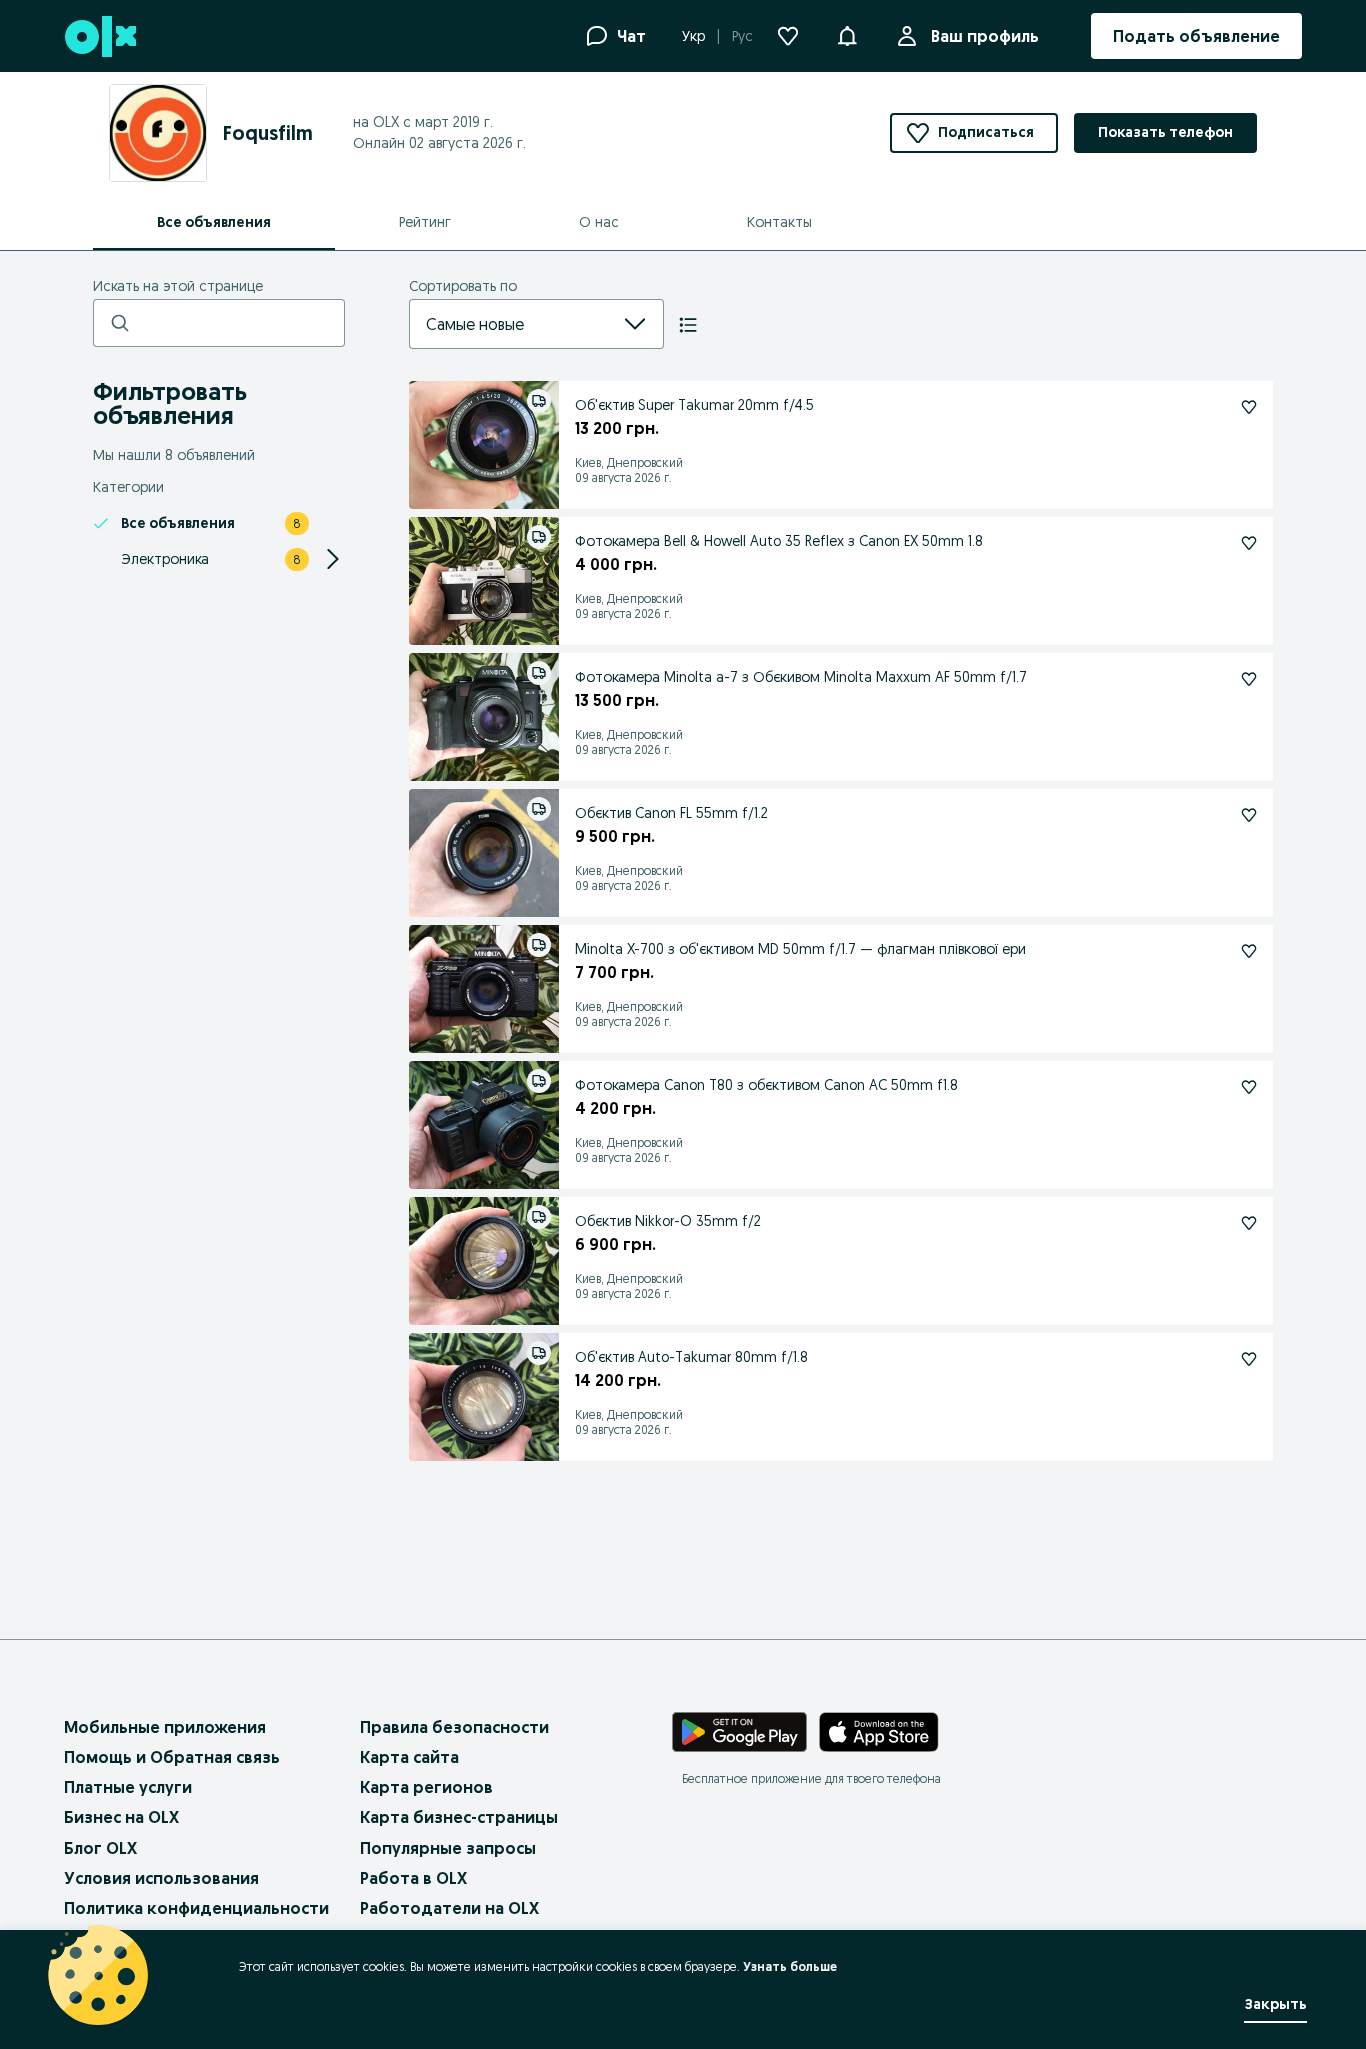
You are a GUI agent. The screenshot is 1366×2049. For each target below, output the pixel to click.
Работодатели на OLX (449, 1908)
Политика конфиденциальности (196, 1908)
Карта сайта (409, 1757)
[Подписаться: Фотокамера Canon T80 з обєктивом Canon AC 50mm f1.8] (1249, 1087)
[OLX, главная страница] (99, 36)
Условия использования (161, 1878)
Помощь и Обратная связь (172, 1757)
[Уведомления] (847, 36)
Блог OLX (100, 1848)
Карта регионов (426, 1787)
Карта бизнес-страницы (459, 1817)
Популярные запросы (448, 1848)
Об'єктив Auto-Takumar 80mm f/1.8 (691, 1357)
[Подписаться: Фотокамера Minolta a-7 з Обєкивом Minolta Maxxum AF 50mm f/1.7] (1249, 679)
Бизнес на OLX (121, 1817)
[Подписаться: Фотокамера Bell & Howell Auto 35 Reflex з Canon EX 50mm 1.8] (1249, 543)
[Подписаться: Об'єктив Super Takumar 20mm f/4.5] (1249, 407)
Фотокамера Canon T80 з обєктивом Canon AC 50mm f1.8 (766, 1085)
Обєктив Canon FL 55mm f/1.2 (671, 813)
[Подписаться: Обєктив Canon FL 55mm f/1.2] (1249, 815)
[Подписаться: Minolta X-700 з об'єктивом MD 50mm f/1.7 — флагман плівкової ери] (1249, 951)
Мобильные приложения (165, 1727)
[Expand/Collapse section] (333, 559)
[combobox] (512, 324)
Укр (693, 36)
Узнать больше (790, 1966)
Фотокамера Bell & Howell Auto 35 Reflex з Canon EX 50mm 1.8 (779, 541)
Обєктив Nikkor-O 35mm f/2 (668, 1221)
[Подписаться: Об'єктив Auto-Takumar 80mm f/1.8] (1249, 1359)
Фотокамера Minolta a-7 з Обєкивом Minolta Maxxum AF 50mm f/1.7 (801, 677)
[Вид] (688, 325)
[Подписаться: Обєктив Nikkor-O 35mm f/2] (1249, 1223)
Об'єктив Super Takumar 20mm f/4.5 (694, 405)
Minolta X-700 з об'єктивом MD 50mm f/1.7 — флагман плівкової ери (800, 949)
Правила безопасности (454, 1727)
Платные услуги (128, 1787)
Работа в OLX (413, 1878)
